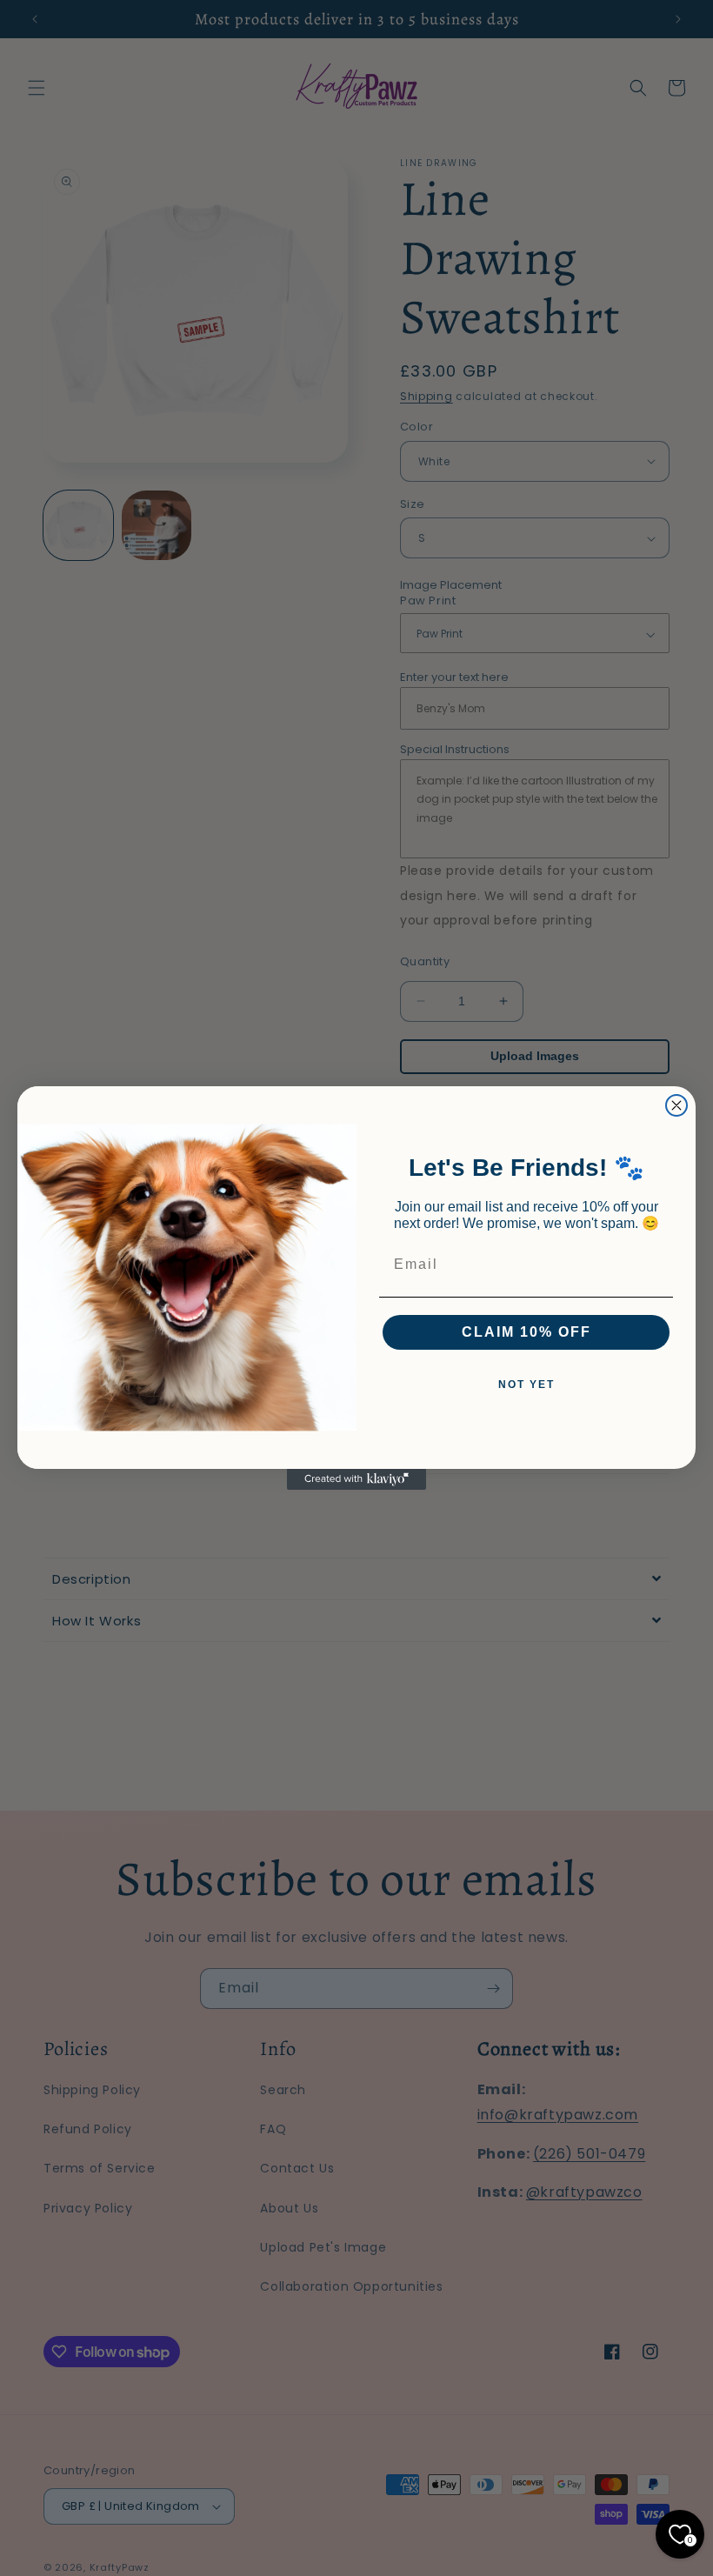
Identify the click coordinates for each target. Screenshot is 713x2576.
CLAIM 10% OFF (526, 1332)
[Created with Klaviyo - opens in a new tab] (356, 1479)
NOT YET (526, 1385)
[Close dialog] (676, 1105)
